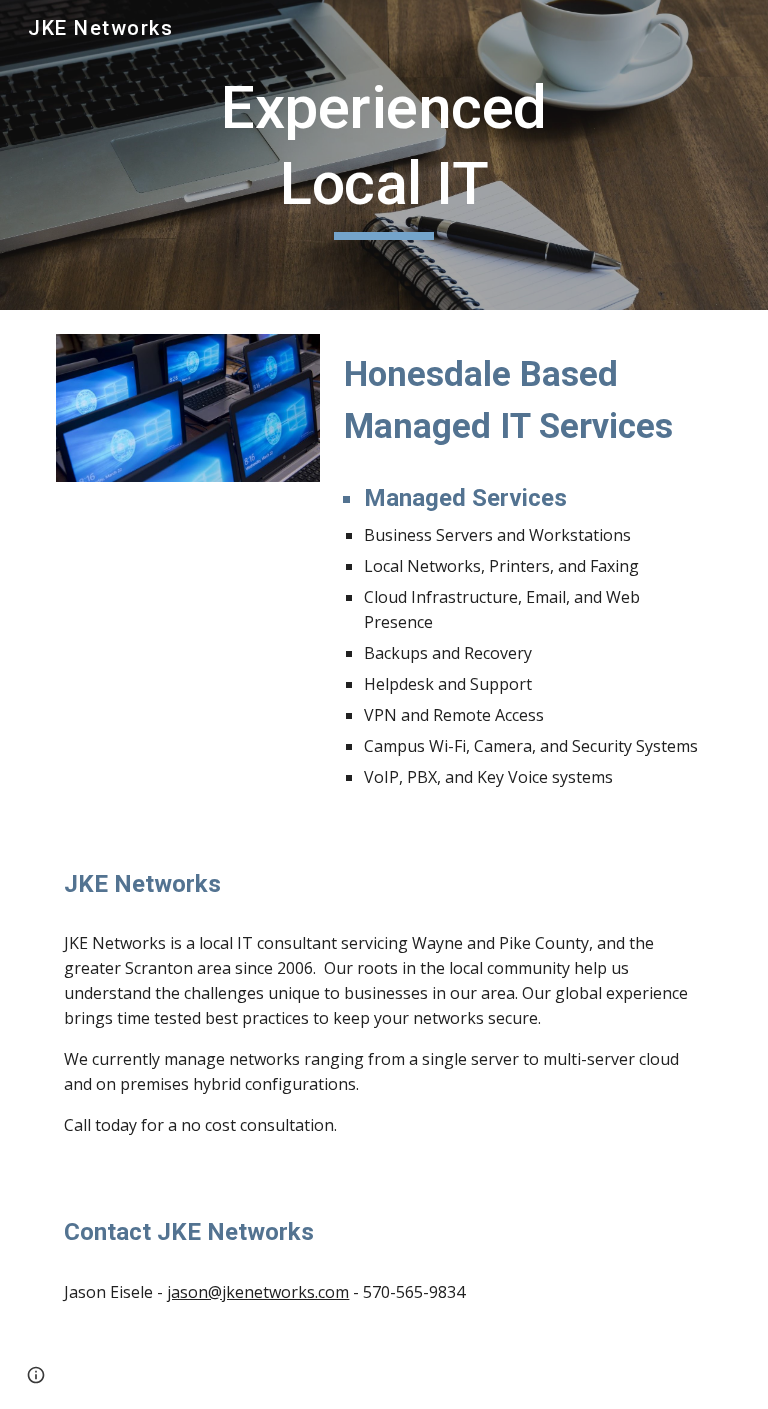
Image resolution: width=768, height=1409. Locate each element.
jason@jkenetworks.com (258, 1292)
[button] (36, 1375)
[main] (383, 154)
